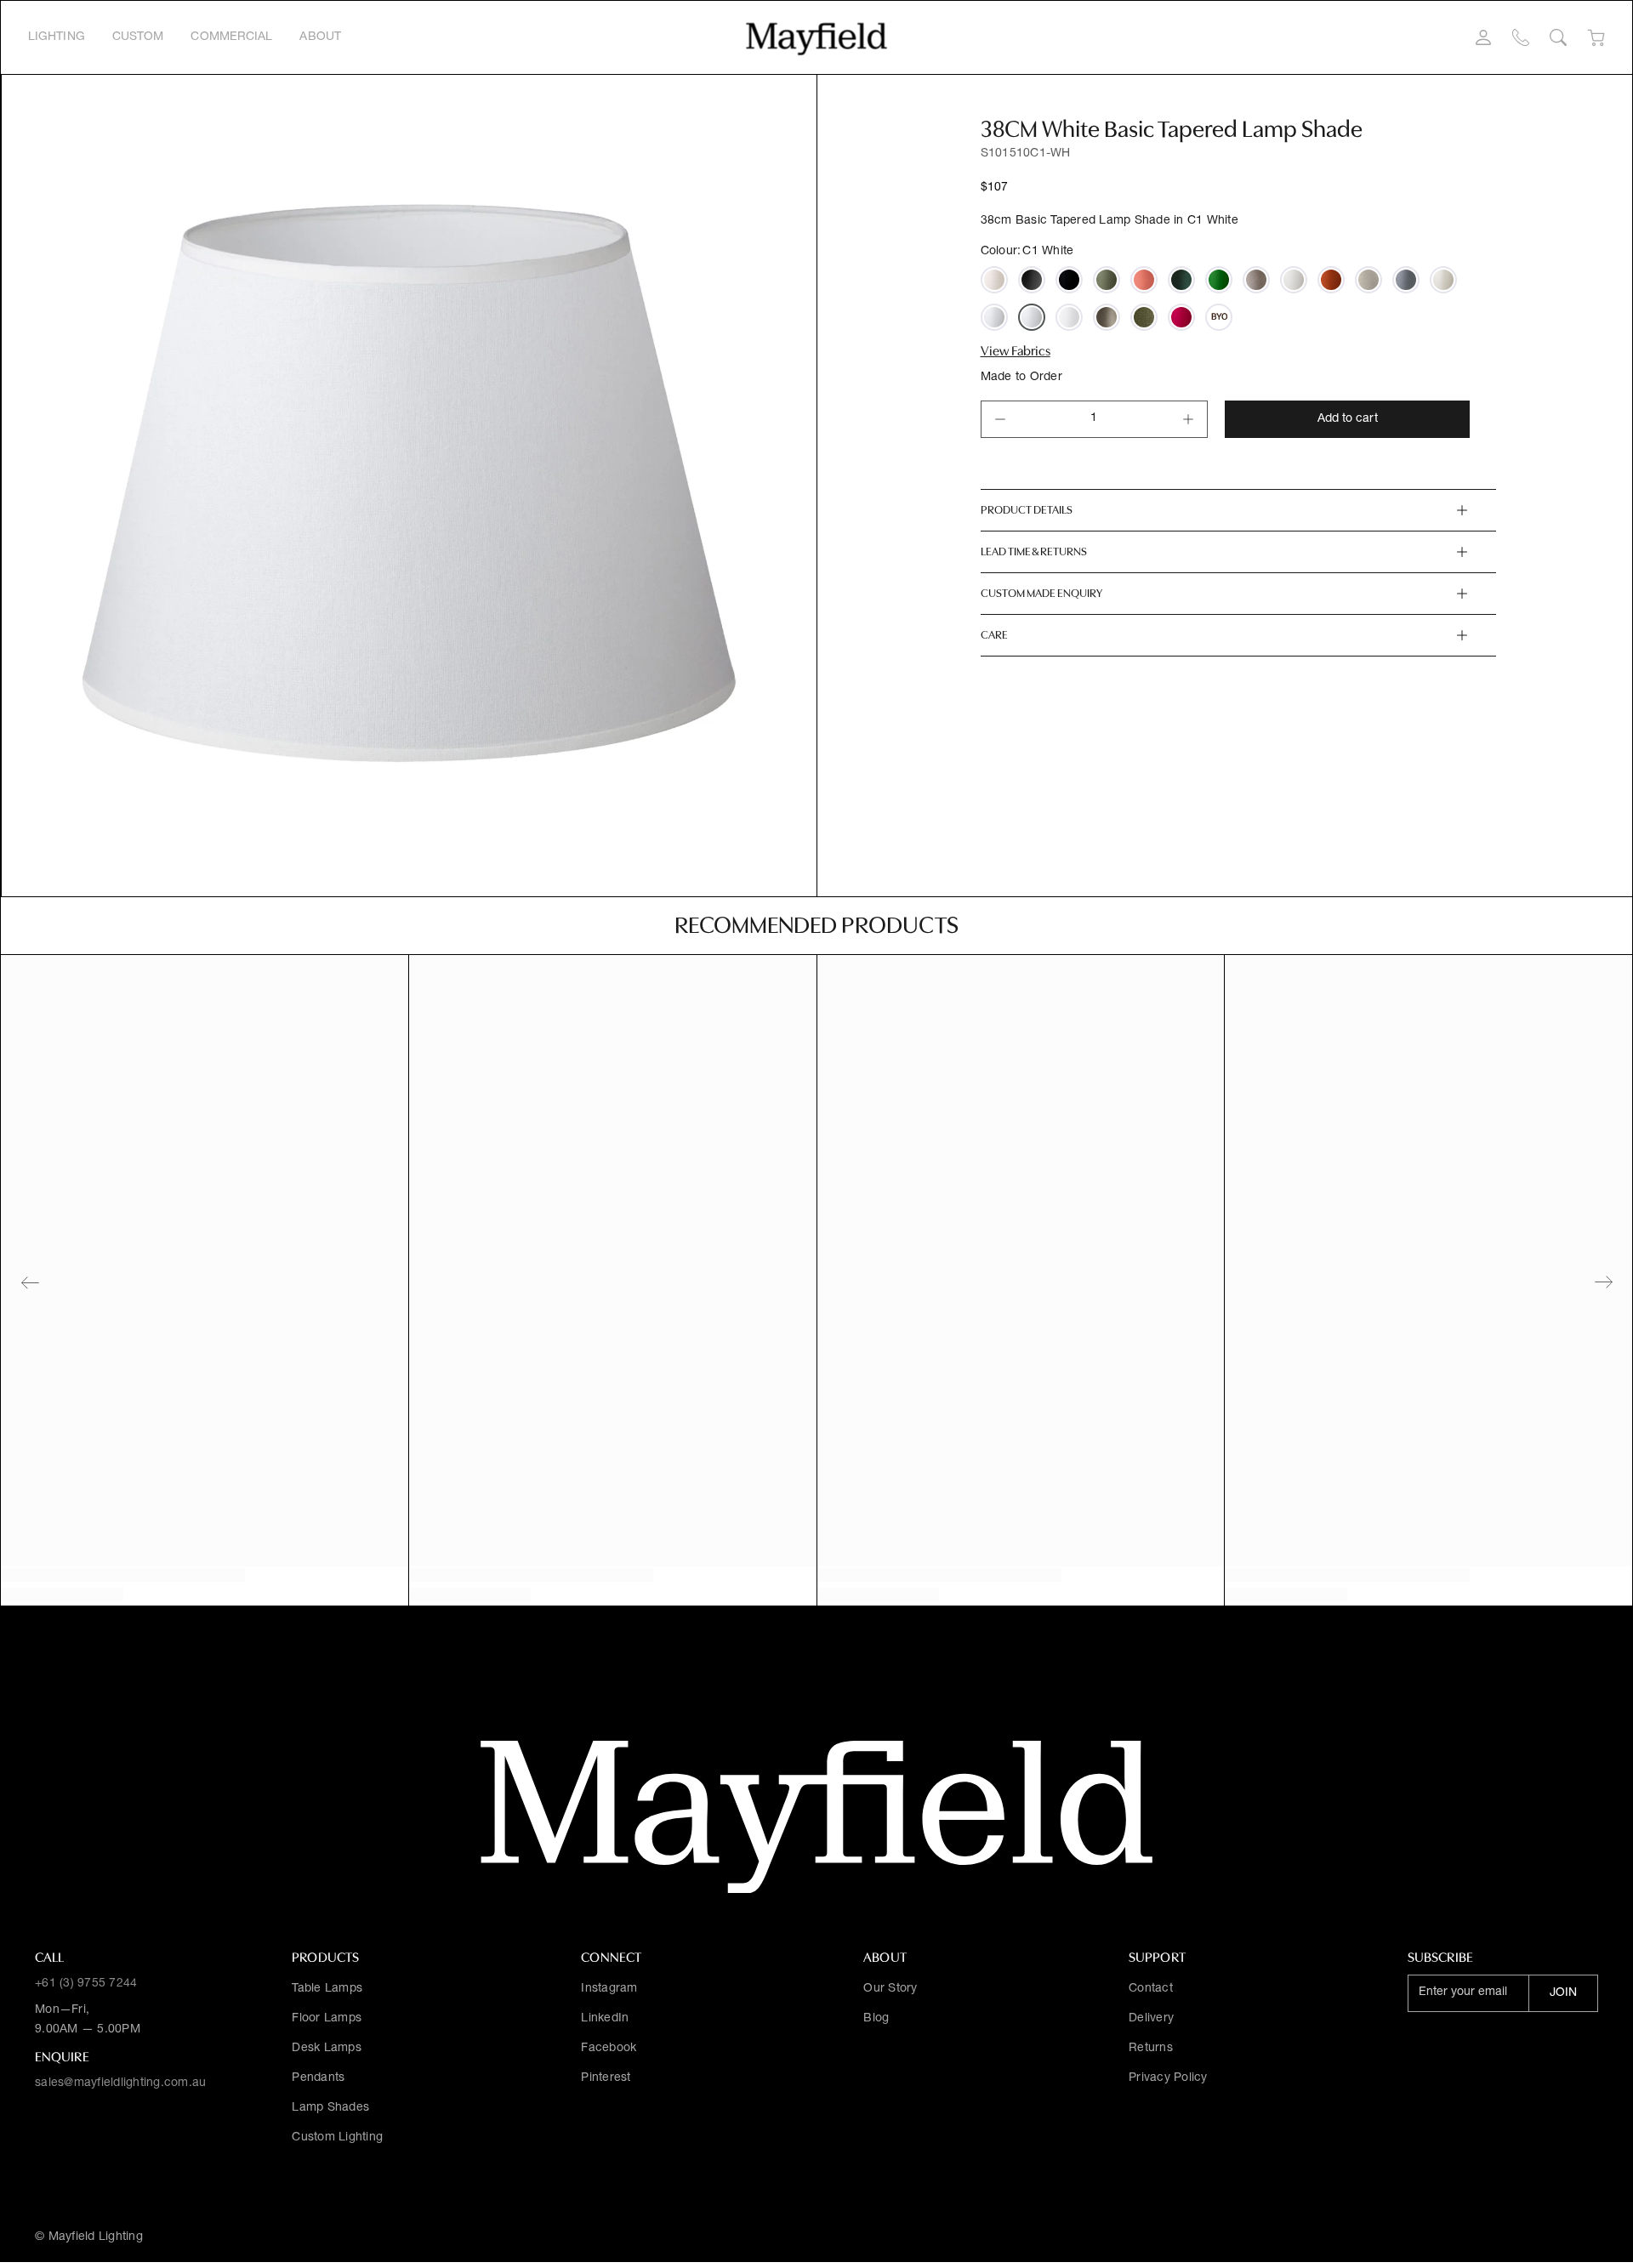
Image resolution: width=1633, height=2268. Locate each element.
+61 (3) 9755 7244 (86, 1984)
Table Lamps (327, 1989)
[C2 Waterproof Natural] (1443, 280)
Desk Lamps (327, 2049)
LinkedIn (605, 2019)
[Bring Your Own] (1219, 317)
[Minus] (1000, 419)
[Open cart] (1596, 38)
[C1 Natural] (1294, 280)
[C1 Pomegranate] (1181, 317)
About (320, 37)
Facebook (609, 2049)
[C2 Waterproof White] (994, 317)
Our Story (890, 1989)
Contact (1151, 1989)
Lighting (57, 37)
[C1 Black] (1032, 280)
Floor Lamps (327, 2019)
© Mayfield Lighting (89, 2237)
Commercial (231, 37)
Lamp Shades (330, 2108)
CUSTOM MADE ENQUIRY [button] (1041, 593)
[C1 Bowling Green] (1107, 280)
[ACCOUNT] (1483, 37)
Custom (138, 37)
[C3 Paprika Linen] (1331, 280)
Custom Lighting (337, 2138)
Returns (1151, 2049)
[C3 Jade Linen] (1181, 280)
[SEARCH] (1558, 37)
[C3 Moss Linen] (1144, 317)
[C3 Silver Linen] (1368, 280)
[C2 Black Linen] (1069, 280)
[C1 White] (1032, 317)
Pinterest (606, 2078)
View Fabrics (1016, 351)
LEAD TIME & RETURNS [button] (1034, 551)
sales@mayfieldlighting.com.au (120, 2083)
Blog (876, 2019)
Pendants (318, 2078)
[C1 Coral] (1144, 280)
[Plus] (1188, 419)
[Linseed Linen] (1256, 280)
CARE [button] (994, 635)
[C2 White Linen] (1069, 317)
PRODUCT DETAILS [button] (1027, 510)
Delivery (1151, 2019)
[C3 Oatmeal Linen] (994, 280)
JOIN (1563, 1993)
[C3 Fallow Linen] (1107, 317)
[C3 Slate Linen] (1406, 280)
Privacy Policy (1168, 2078)
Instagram (609, 1989)
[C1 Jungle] (1219, 280)
